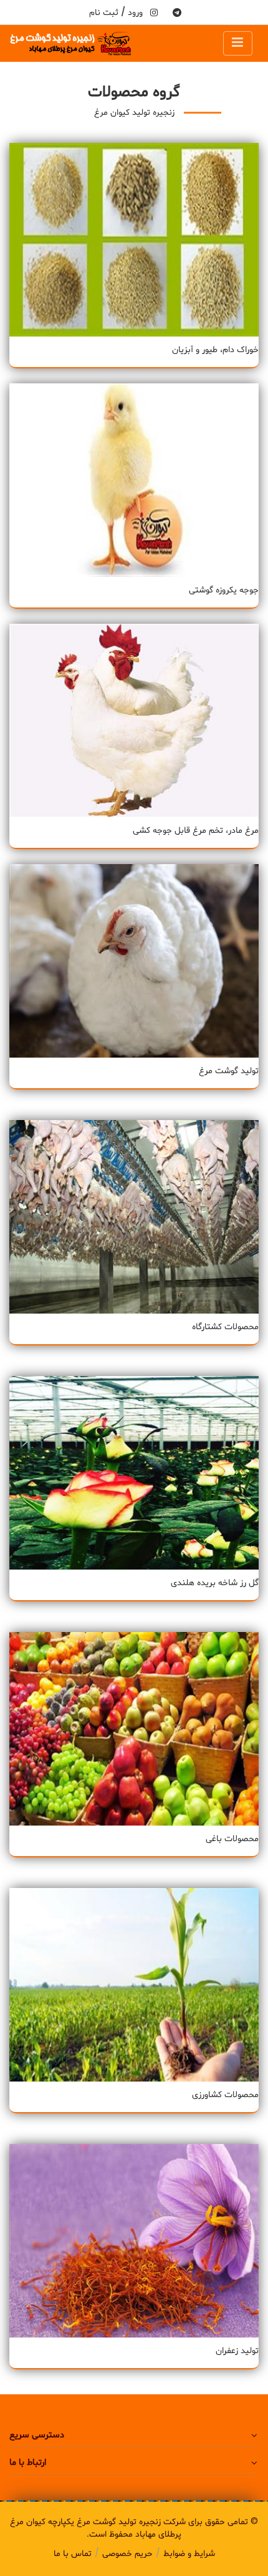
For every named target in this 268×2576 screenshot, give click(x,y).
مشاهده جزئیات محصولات (134, 249)
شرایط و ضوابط (189, 2554)
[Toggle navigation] (238, 43)
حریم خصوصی (127, 2554)
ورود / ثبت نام (116, 13)
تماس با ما (73, 2554)
